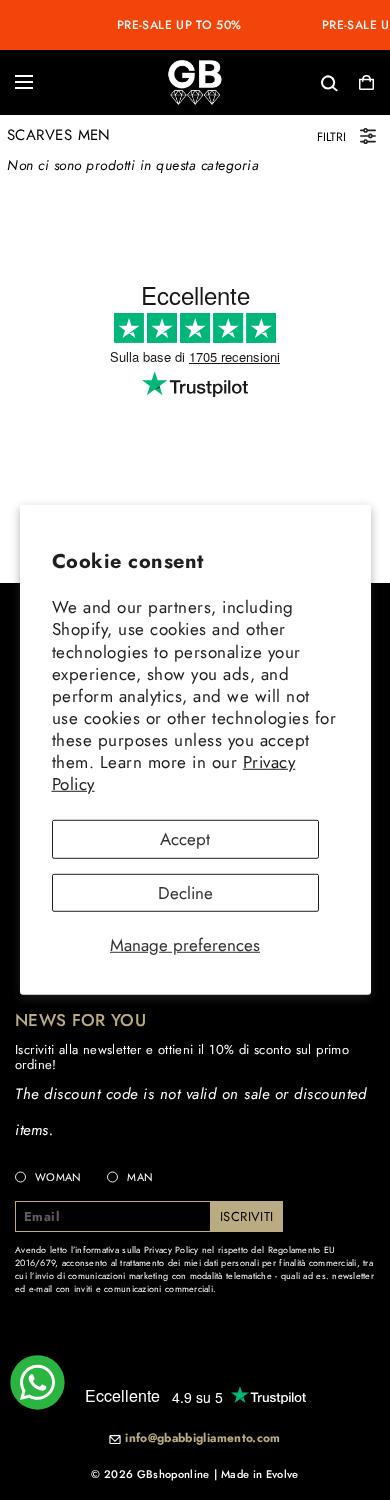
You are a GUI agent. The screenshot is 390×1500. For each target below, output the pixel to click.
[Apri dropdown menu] (24, 82)
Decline (185, 892)
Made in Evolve (260, 1474)
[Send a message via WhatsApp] (37, 1382)
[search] (264, 81)
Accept (185, 839)
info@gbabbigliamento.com (203, 1439)
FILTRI (331, 136)
